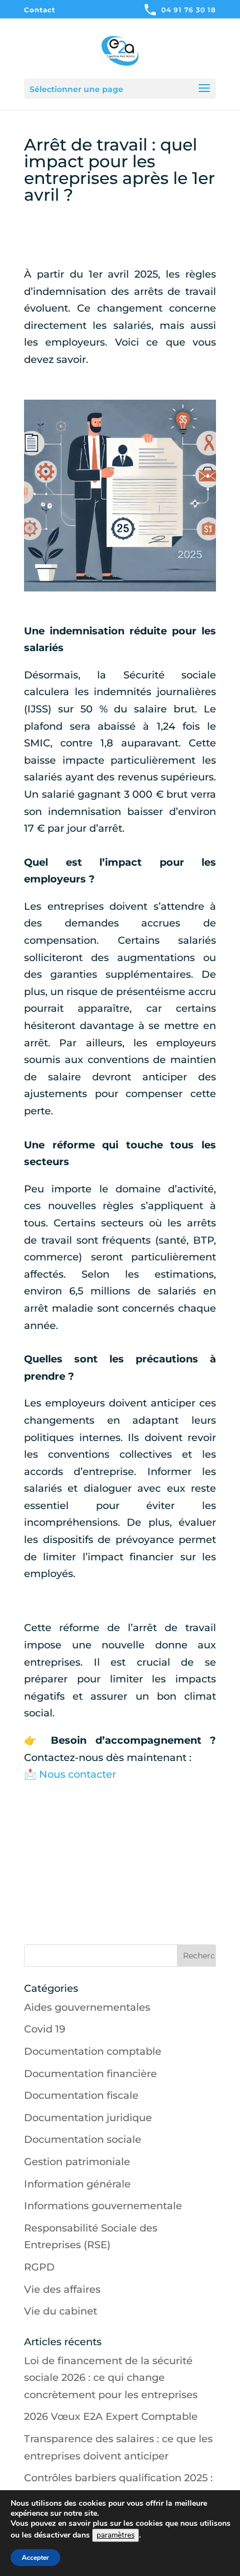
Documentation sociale (83, 2140)
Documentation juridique (88, 2118)
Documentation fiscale (81, 2095)
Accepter (35, 2558)
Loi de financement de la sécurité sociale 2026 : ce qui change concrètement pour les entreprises (111, 2378)
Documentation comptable (93, 2051)
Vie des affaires (62, 2289)
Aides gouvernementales (87, 2007)
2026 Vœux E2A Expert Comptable (111, 2417)
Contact (40, 10)
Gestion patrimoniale (77, 2162)
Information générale (77, 2184)
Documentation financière (90, 2074)
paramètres (116, 2535)
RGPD (39, 2267)
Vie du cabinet (61, 2311)
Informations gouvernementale (103, 2206)
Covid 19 (45, 2029)
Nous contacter (78, 1774)
